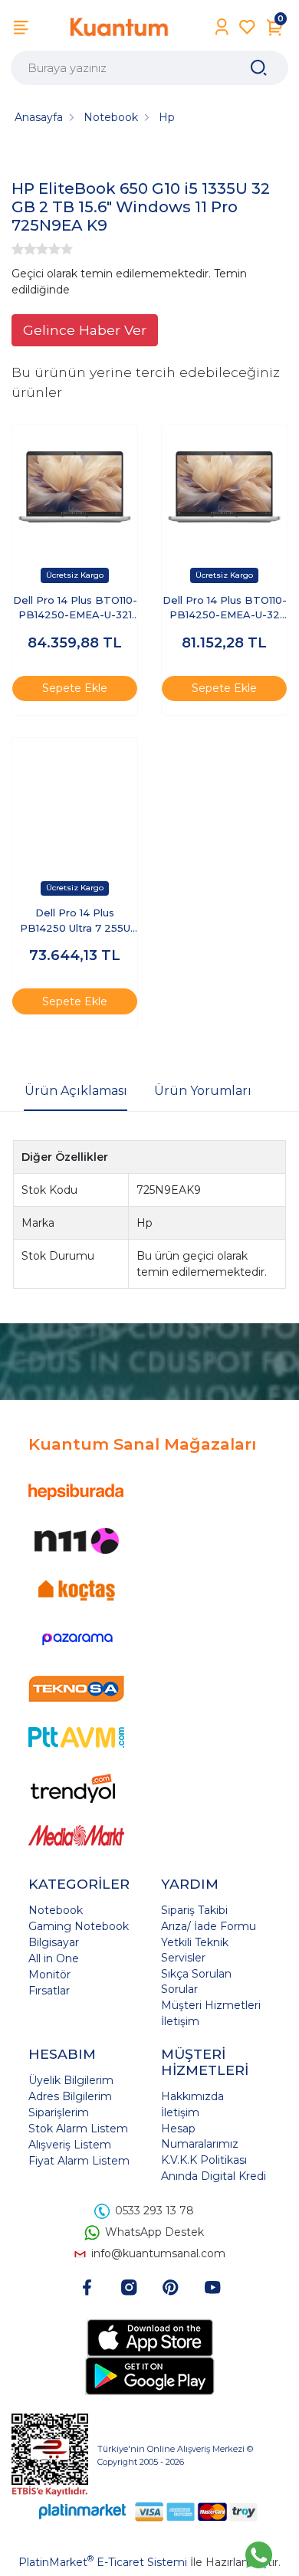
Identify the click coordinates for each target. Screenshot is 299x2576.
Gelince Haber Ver (85, 330)
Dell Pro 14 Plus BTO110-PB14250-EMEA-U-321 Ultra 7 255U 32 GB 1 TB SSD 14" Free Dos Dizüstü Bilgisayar (75, 609)
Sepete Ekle (75, 688)
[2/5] (24, 249)
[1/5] (18, 249)
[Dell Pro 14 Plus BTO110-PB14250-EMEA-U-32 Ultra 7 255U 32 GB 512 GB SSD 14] (224, 487)
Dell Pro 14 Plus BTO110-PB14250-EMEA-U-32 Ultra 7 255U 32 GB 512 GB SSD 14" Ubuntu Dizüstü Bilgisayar (225, 609)
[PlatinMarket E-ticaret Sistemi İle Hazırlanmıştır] (83, 2511)
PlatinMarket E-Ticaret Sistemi (103, 2562)
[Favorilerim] (247, 27)
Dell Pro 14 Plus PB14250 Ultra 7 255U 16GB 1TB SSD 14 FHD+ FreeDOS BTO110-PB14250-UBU (75, 921)
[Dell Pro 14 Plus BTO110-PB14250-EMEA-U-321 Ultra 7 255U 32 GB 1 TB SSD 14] (75, 487)
